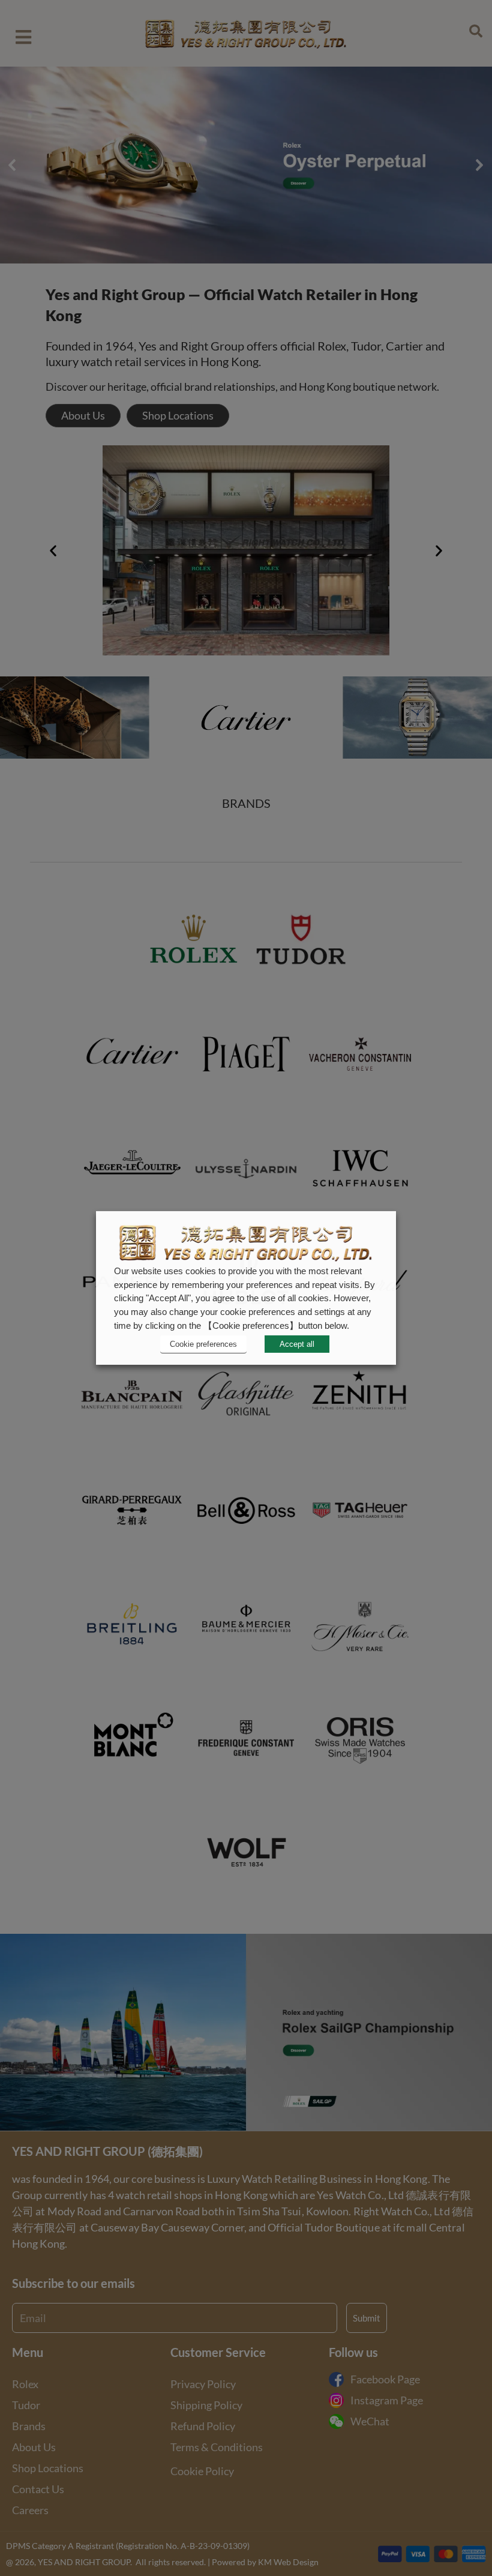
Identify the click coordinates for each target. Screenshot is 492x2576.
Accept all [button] (297, 1344)
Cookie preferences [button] (203, 1344)
